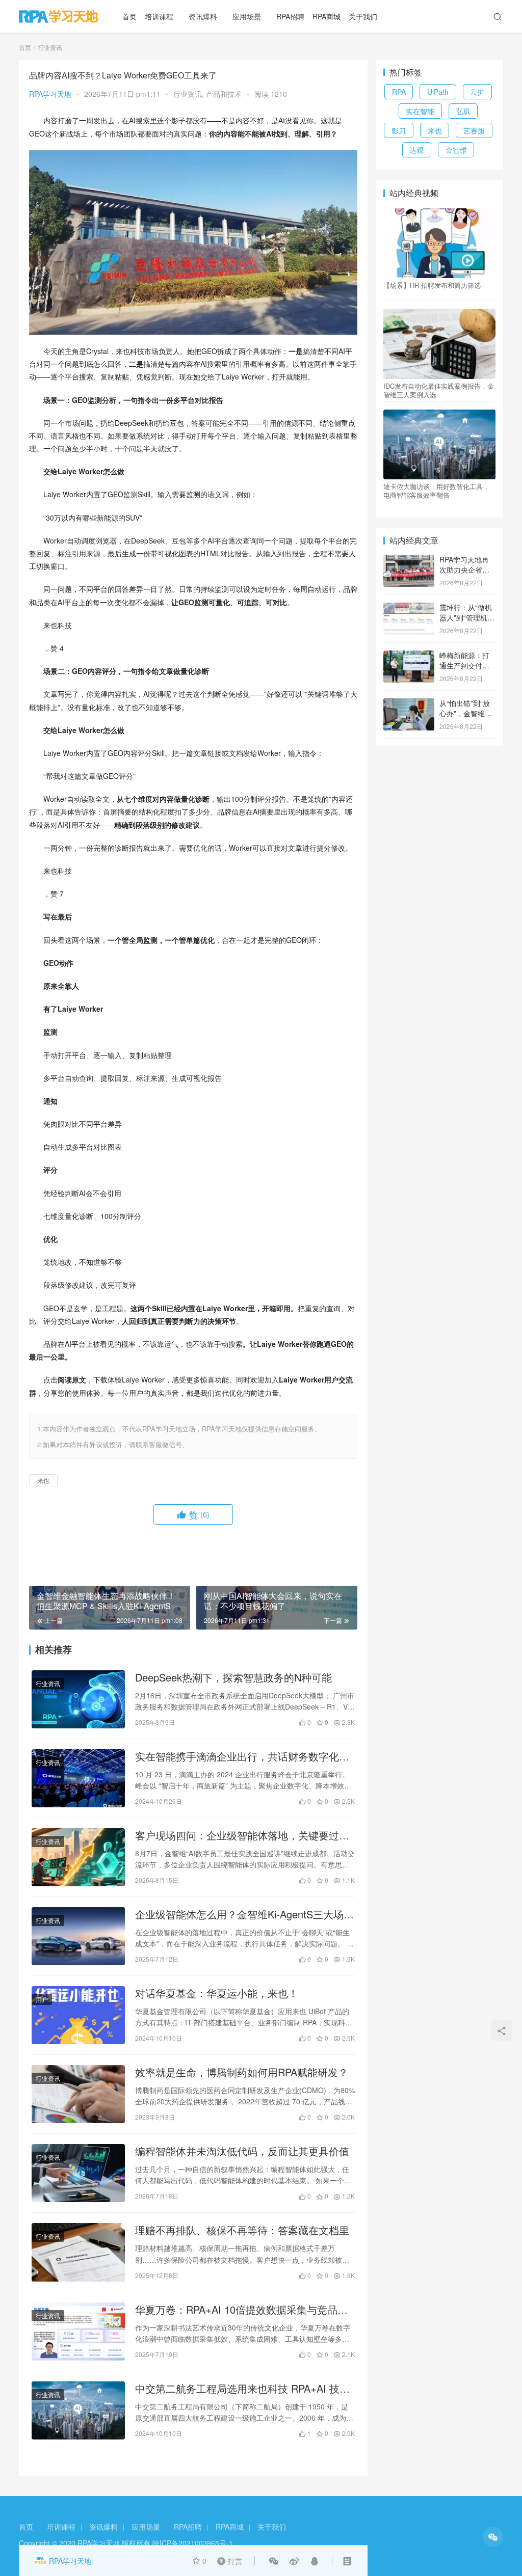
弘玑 (463, 111)
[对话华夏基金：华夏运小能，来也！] (78, 2015)
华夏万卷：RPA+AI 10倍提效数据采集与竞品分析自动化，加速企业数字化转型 (241, 2310)
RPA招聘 (290, 16)
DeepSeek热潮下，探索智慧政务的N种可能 (233, 1677)
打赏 (227, 2560)
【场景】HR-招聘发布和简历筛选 (432, 285)
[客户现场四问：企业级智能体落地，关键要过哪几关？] (78, 1857)
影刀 (399, 130)
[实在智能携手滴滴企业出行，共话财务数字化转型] (78, 1778)
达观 (416, 150)
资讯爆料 (203, 16)
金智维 (456, 150)
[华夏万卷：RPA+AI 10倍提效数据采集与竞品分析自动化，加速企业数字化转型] (78, 2331)
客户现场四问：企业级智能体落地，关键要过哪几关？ (242, 1835)
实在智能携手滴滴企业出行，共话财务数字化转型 (242, 1756)
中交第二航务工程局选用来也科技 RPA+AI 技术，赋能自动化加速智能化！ (237, 2389)
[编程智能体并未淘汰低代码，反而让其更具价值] (78, 2173)
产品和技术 (224, 94)
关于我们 (363, 16)
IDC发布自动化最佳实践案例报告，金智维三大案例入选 (439, 390)
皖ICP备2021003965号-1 (193, 2543)
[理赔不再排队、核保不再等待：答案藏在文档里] (78, 2252)
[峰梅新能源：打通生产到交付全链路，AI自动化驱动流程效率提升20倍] (409, 656)
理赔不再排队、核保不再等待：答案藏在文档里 (242, 2230)
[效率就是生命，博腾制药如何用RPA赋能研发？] (78, 2094)
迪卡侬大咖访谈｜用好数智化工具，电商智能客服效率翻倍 (436, 491)
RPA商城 (327, 16)
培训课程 (159, 16)
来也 (43, 1480)
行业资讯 (188, 94)
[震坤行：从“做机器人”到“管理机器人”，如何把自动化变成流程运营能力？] (409, 608)
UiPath (438, 92)
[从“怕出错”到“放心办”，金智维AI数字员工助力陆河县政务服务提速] (409, 704)
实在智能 (420, 111)
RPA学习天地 (50, 94)
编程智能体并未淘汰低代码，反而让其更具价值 (242, 2151)
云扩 (477, 92)
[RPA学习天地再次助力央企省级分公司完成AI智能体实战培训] (409, 560)
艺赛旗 (474, 130)
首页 (129, 16)
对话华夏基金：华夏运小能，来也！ (217, 1993)
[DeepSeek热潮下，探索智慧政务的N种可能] (78, 1699)
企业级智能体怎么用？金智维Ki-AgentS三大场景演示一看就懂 (244, 1914)
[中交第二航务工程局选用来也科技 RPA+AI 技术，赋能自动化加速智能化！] (78, 2410)
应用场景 (247, 16)
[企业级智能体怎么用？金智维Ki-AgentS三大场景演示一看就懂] (78, 1936)
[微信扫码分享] (274, 2561)
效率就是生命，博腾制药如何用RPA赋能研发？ (242, 2072)
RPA (399, 92)
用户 (42, 1999)
